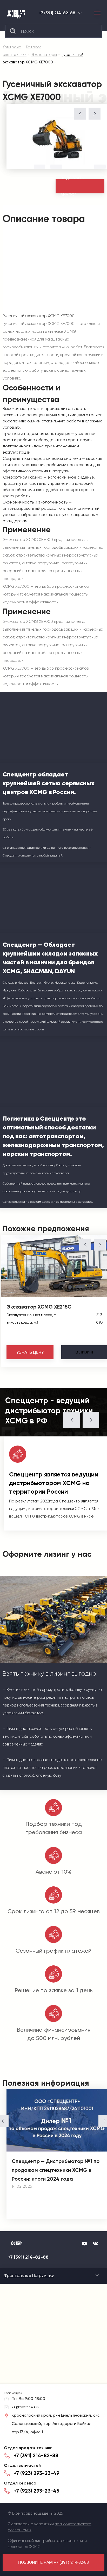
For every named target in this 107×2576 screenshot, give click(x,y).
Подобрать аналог (72, 186)
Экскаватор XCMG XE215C (39, 1307)
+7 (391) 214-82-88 (57, 13)
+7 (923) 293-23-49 (37, 2473)
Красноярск (80, 13)
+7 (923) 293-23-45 (36, 2491)
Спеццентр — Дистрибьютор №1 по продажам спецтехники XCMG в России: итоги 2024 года (56, 2170)
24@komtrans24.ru (25, 2407)
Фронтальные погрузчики (29, 2275)
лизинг (85, 1352)
